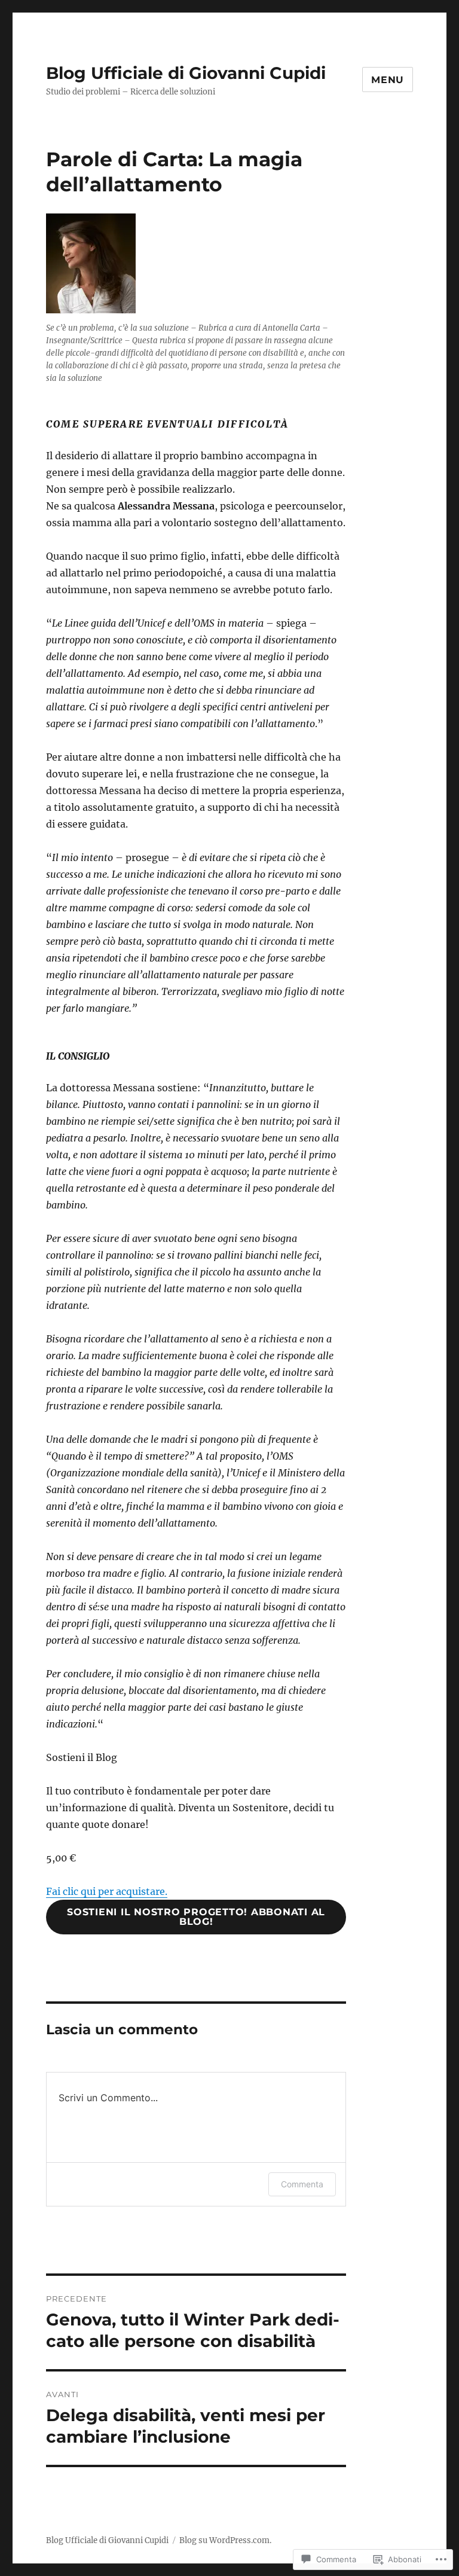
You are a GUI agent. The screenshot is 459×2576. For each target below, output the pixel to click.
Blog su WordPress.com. (225, 2540)
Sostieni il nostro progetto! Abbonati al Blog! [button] (196, 1917)
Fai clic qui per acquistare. (107, 1891)
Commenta (302, 2184)
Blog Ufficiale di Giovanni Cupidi (186, 73)
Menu (388, 80)
